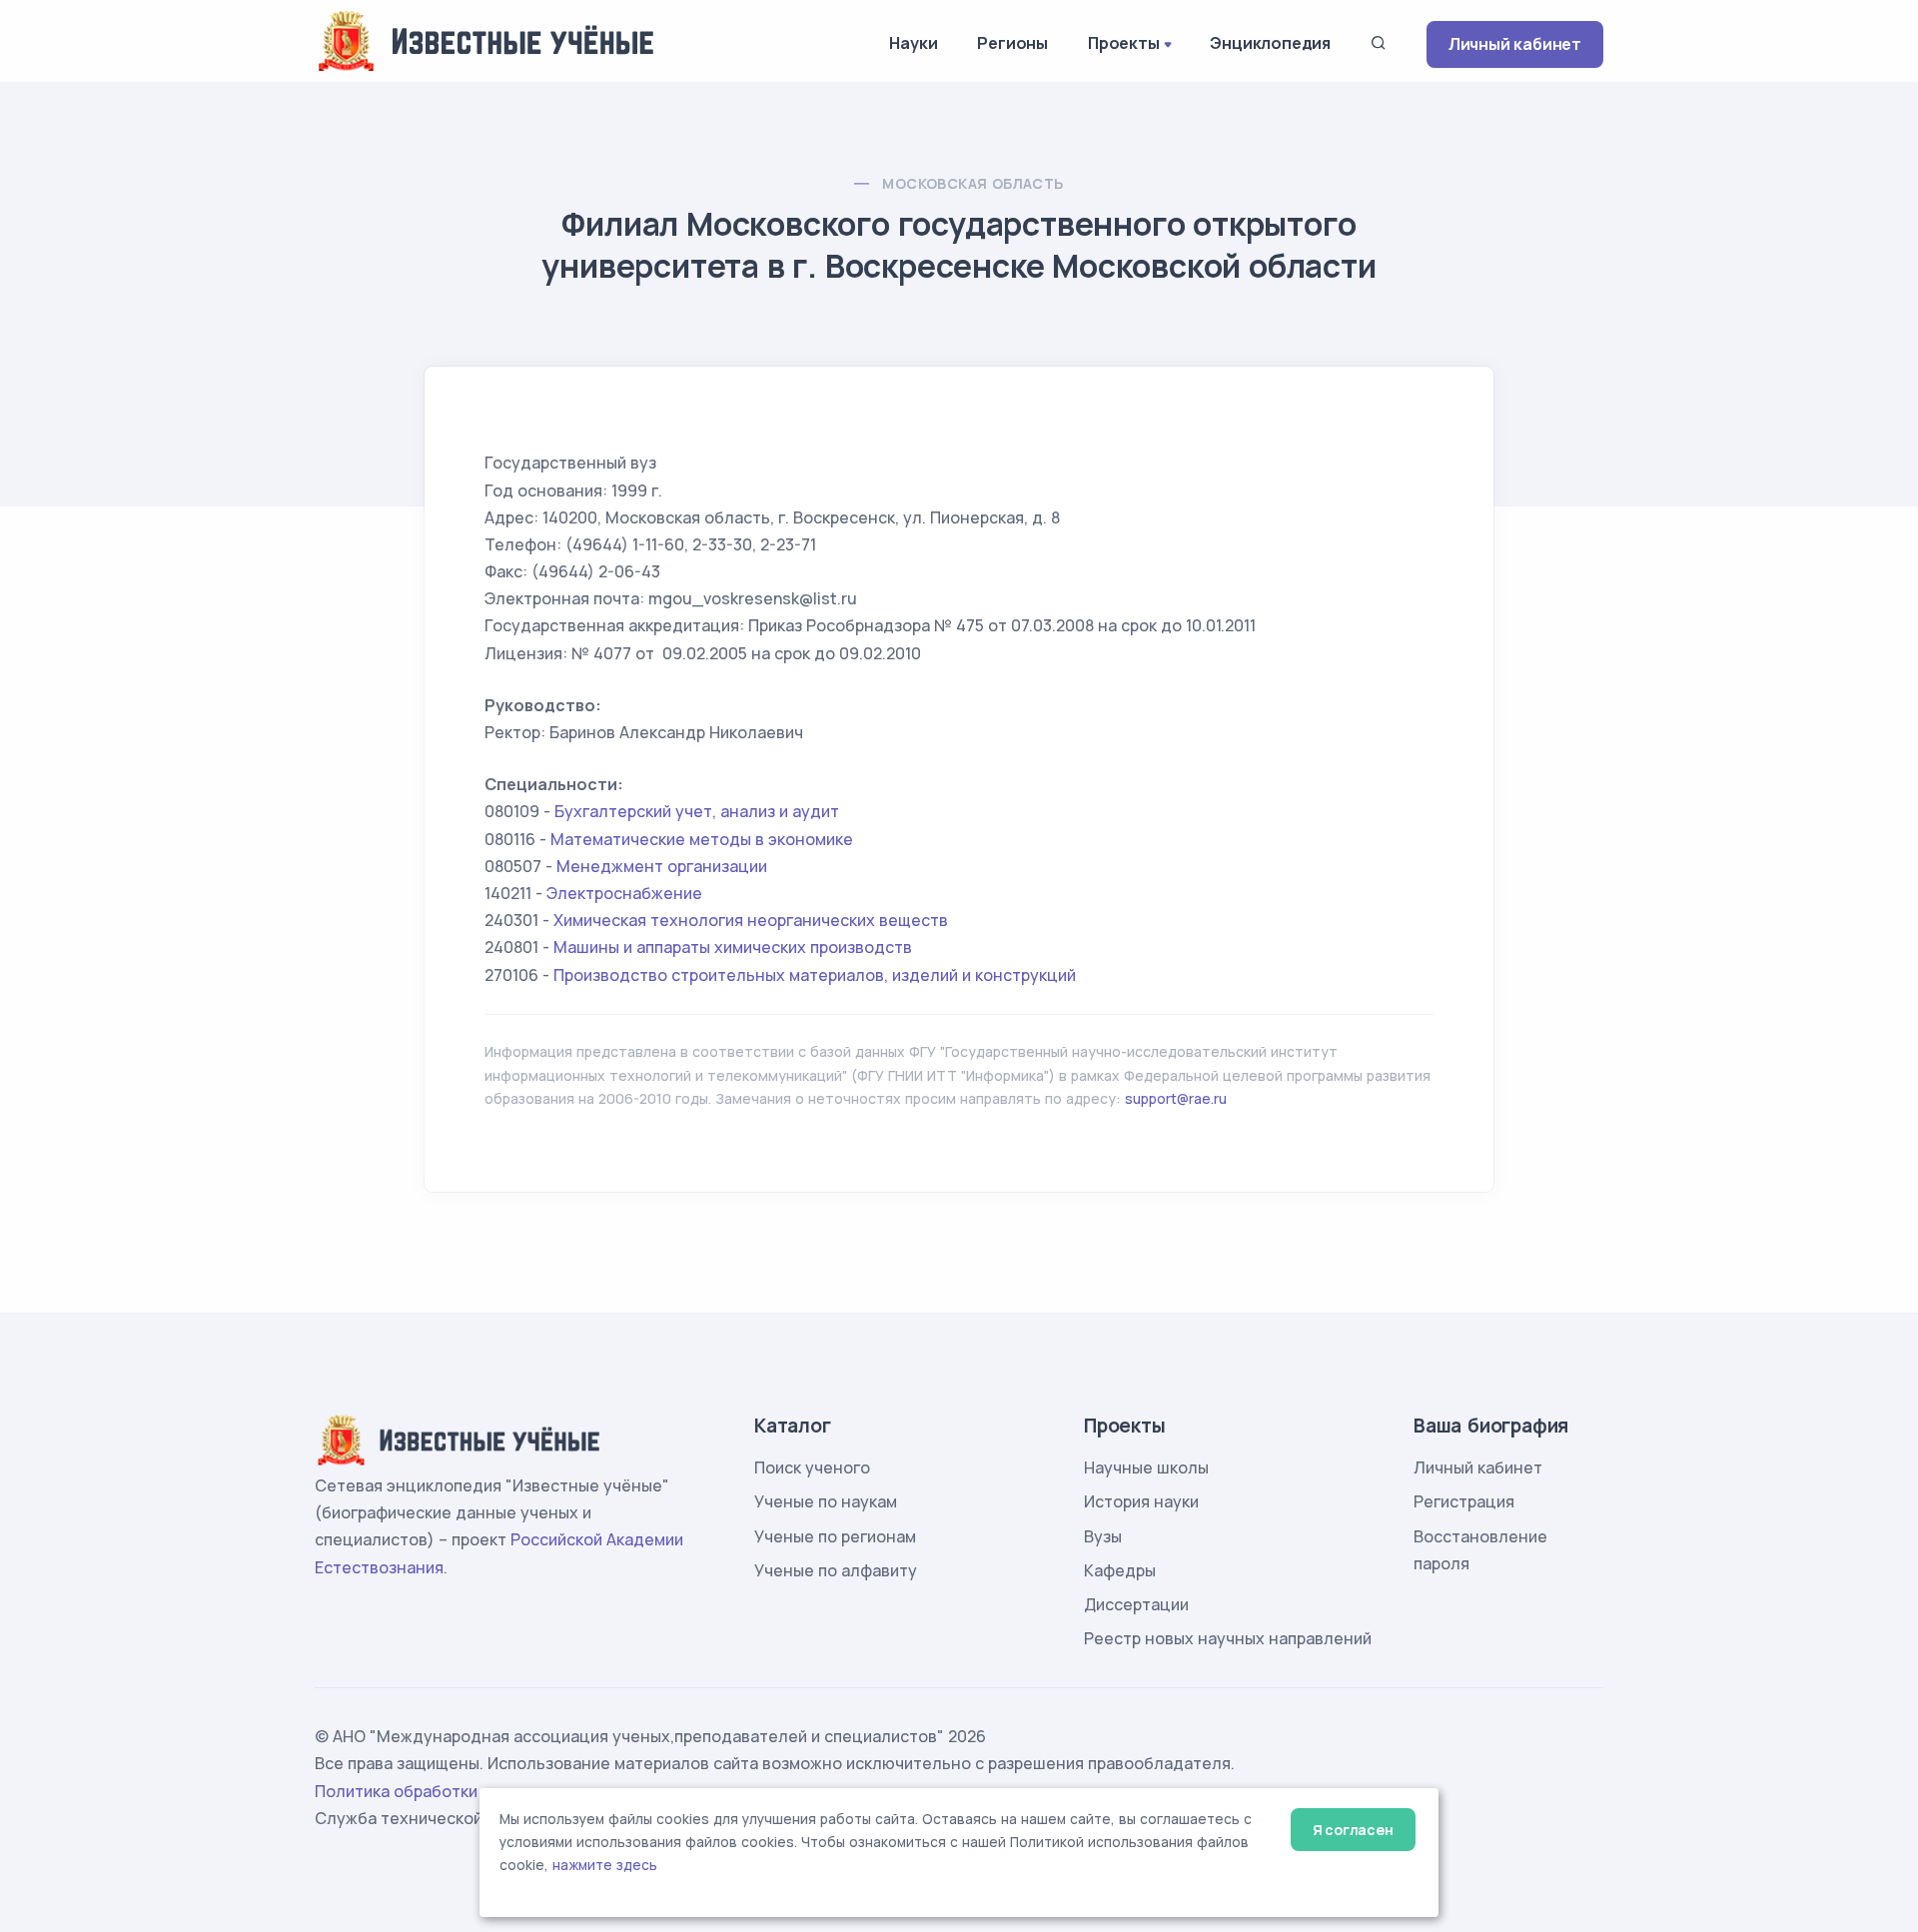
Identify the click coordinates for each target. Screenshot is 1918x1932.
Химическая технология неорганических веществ (751, 920)
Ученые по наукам (826, 1501)
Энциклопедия (1270, 43)
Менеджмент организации (662, 866)
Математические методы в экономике (702, 839)
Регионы (1012, 43)
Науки (913, 43)
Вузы (1103, 1536)
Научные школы (1146, 1467)
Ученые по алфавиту (836, 1570)
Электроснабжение (624, 893)
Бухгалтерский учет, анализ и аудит (697, 811)
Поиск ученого (812, 1467)
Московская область (972, 183)
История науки (1141, 1501)
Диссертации (1136, 1604)
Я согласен (1353, 1830)
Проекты (1124, 43)
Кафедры (1120, 1570)
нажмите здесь (605, 1865)
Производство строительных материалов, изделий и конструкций (815, 975)
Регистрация (1464, 1501)
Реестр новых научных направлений (1228, 1638)
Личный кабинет (1515, 44)
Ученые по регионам (835, 1536)
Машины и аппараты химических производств (733, 947)
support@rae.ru (1176, 1098)
